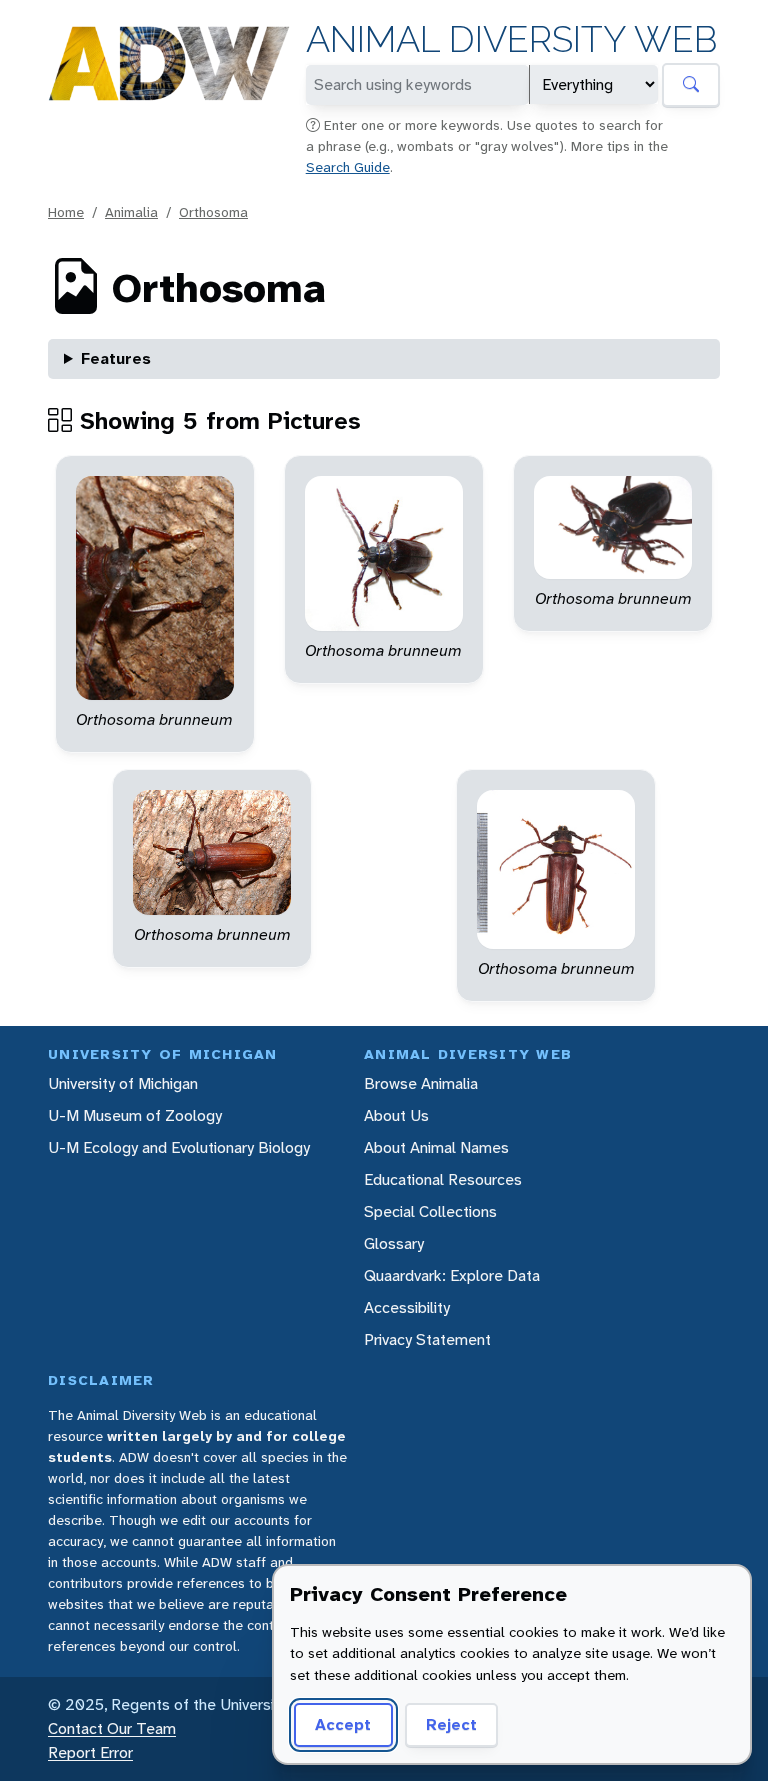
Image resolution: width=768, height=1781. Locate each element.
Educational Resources (443, 1179)
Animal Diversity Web (511, 39)
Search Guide (348, 167)
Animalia (131, 212)
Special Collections (430, 1211)
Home (66, 212)
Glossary (394, 1243)
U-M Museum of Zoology (135, 1115)
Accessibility (407, 1307)
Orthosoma (213, 212)
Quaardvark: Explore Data (452, 1275)
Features (116, 358)
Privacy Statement (427, 1339)
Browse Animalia (421, 1083)
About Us (396, 1115)
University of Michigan (123, 1083)
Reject (451, 1724)
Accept (343, 1724)
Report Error (90, 1752)
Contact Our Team (112, 1728)
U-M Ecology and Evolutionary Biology (179, 1147)
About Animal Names (436, 1147)
